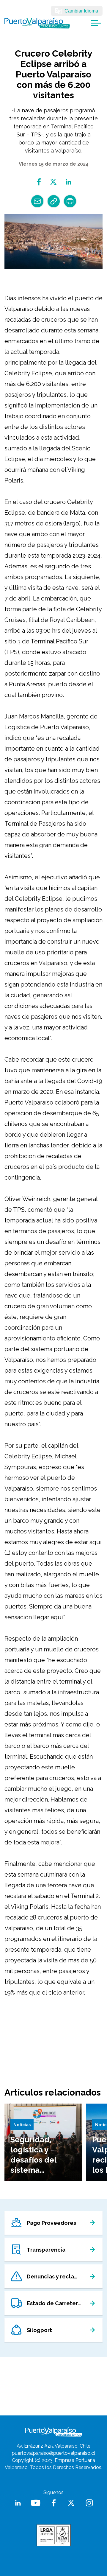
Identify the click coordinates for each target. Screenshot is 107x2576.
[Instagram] (89, 2503)
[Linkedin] (69, 182)
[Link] (54, 201)
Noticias (22, 2125)
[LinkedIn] (18, 2503)
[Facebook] (39, 182)
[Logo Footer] (53, 2432)
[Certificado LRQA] (54, 2535)
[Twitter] (54, 182)
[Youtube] (36, 2503)
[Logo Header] (37, 23)
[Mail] (37, 201)
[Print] (70, 201)
